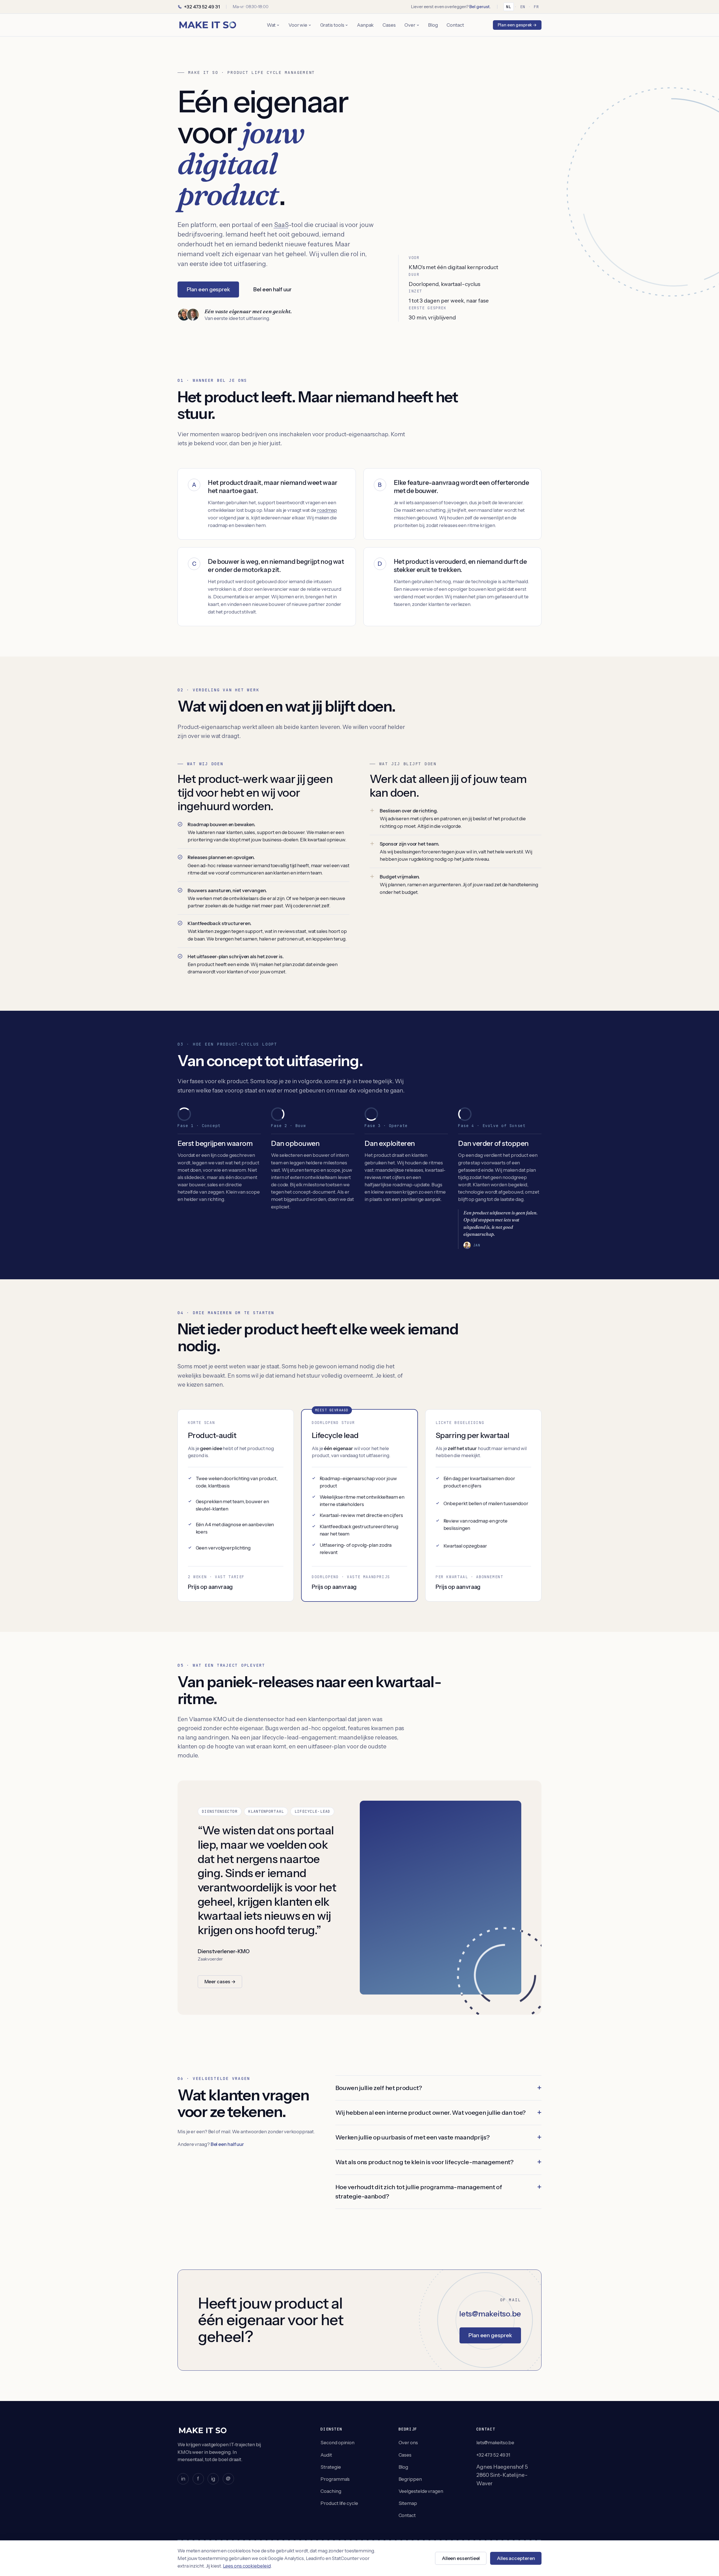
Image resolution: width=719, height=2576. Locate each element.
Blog (433, 25)
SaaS (281, 225)
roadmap (327, 510)
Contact (455, 25)
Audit (326, 2455)
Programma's (335, 2479)
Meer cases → (220, 1982)
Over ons (408, 2443)
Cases (389, 25)
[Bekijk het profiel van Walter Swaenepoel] (193, 315)
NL (509, 7)
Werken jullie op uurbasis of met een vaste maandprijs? (413, 2137)
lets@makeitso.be (490, 2314)
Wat (271, 25)
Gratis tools (332, 25)
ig (213, 2479)
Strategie (331, 2467)
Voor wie (298, 25)
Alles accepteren (516, 2558)
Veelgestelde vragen (421, 2491)
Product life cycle (339, 2503)
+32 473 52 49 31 (202, 7)
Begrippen (410, 2479)
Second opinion (337, 2443)
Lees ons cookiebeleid (247, 2566)
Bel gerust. (480, 7)
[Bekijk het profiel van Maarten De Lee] (184, 315)
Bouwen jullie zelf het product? (379, 2088)
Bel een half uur (272, 289)
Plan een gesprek (208, 289)
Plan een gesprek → (517, 25)
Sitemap (408, 2503)
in (183, 2479)
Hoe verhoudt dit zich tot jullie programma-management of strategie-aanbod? (419, 2192)
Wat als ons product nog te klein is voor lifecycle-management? (425, 2162)
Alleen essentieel (461, 2558)
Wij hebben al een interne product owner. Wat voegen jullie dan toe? (431, 2112)
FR (536, 7)
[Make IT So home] (208, 25)
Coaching (331, 2491)
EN (523, 7)
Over (410, 25)
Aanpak (365, 25)
